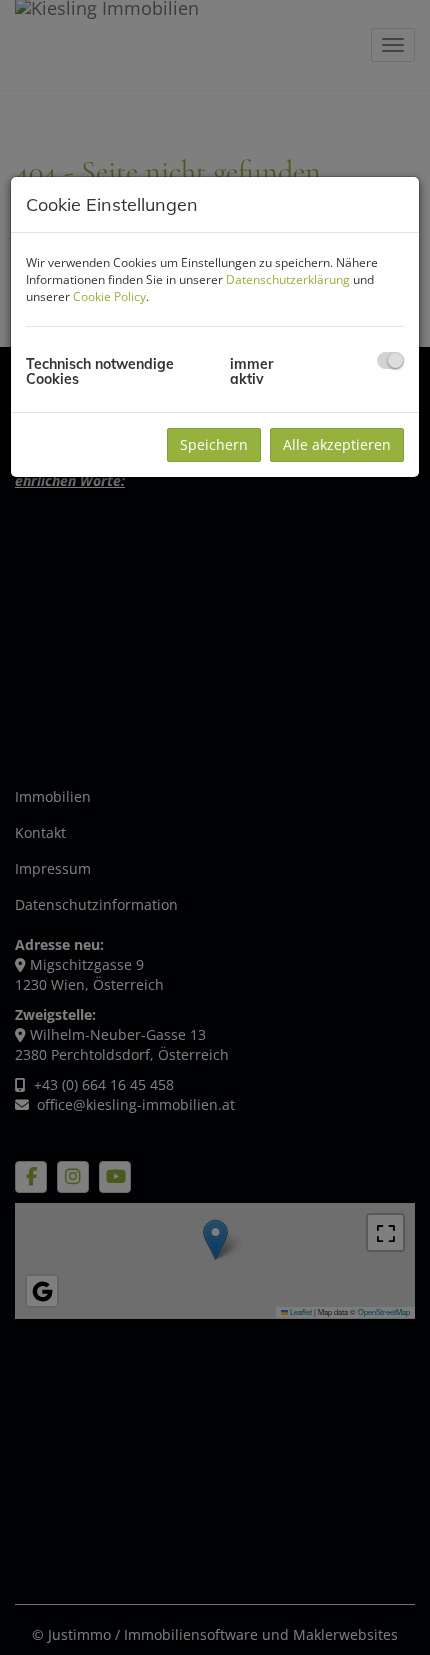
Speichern (214, 444)
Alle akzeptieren (337, 444)
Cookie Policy (109, 296)
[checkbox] (390, 360)
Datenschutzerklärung (288, 279)
